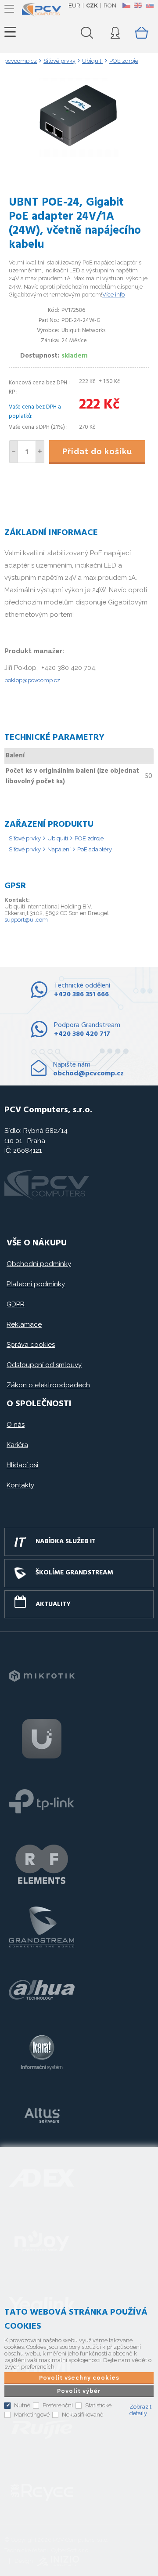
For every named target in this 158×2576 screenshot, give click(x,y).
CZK (92, 5)
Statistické (98, 2405)
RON (110, 5)
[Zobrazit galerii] (79, 155)
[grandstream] (42, 1927)
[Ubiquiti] (42, 1739)
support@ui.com (26, 920)
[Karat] (42, 2053)
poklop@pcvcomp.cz (32, 680)
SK (149, 5)
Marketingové (32, 2415)
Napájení (59, 849)
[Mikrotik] (42, 1676)
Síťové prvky (25, 838)
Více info (113, 295)
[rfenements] (42, 1864)
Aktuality (53, 1604)
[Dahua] (42, 1990)
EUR (74, 5)
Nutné (22, 2405)
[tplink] (42, 1802)
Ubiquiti (58, 838)
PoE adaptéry (95, 849)
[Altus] (42, 2116)
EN (138, 5)
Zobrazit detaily (140, 2410)
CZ (126, 5)
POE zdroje (89, 838)
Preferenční (58, 2405)
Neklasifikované (83, 2415)
